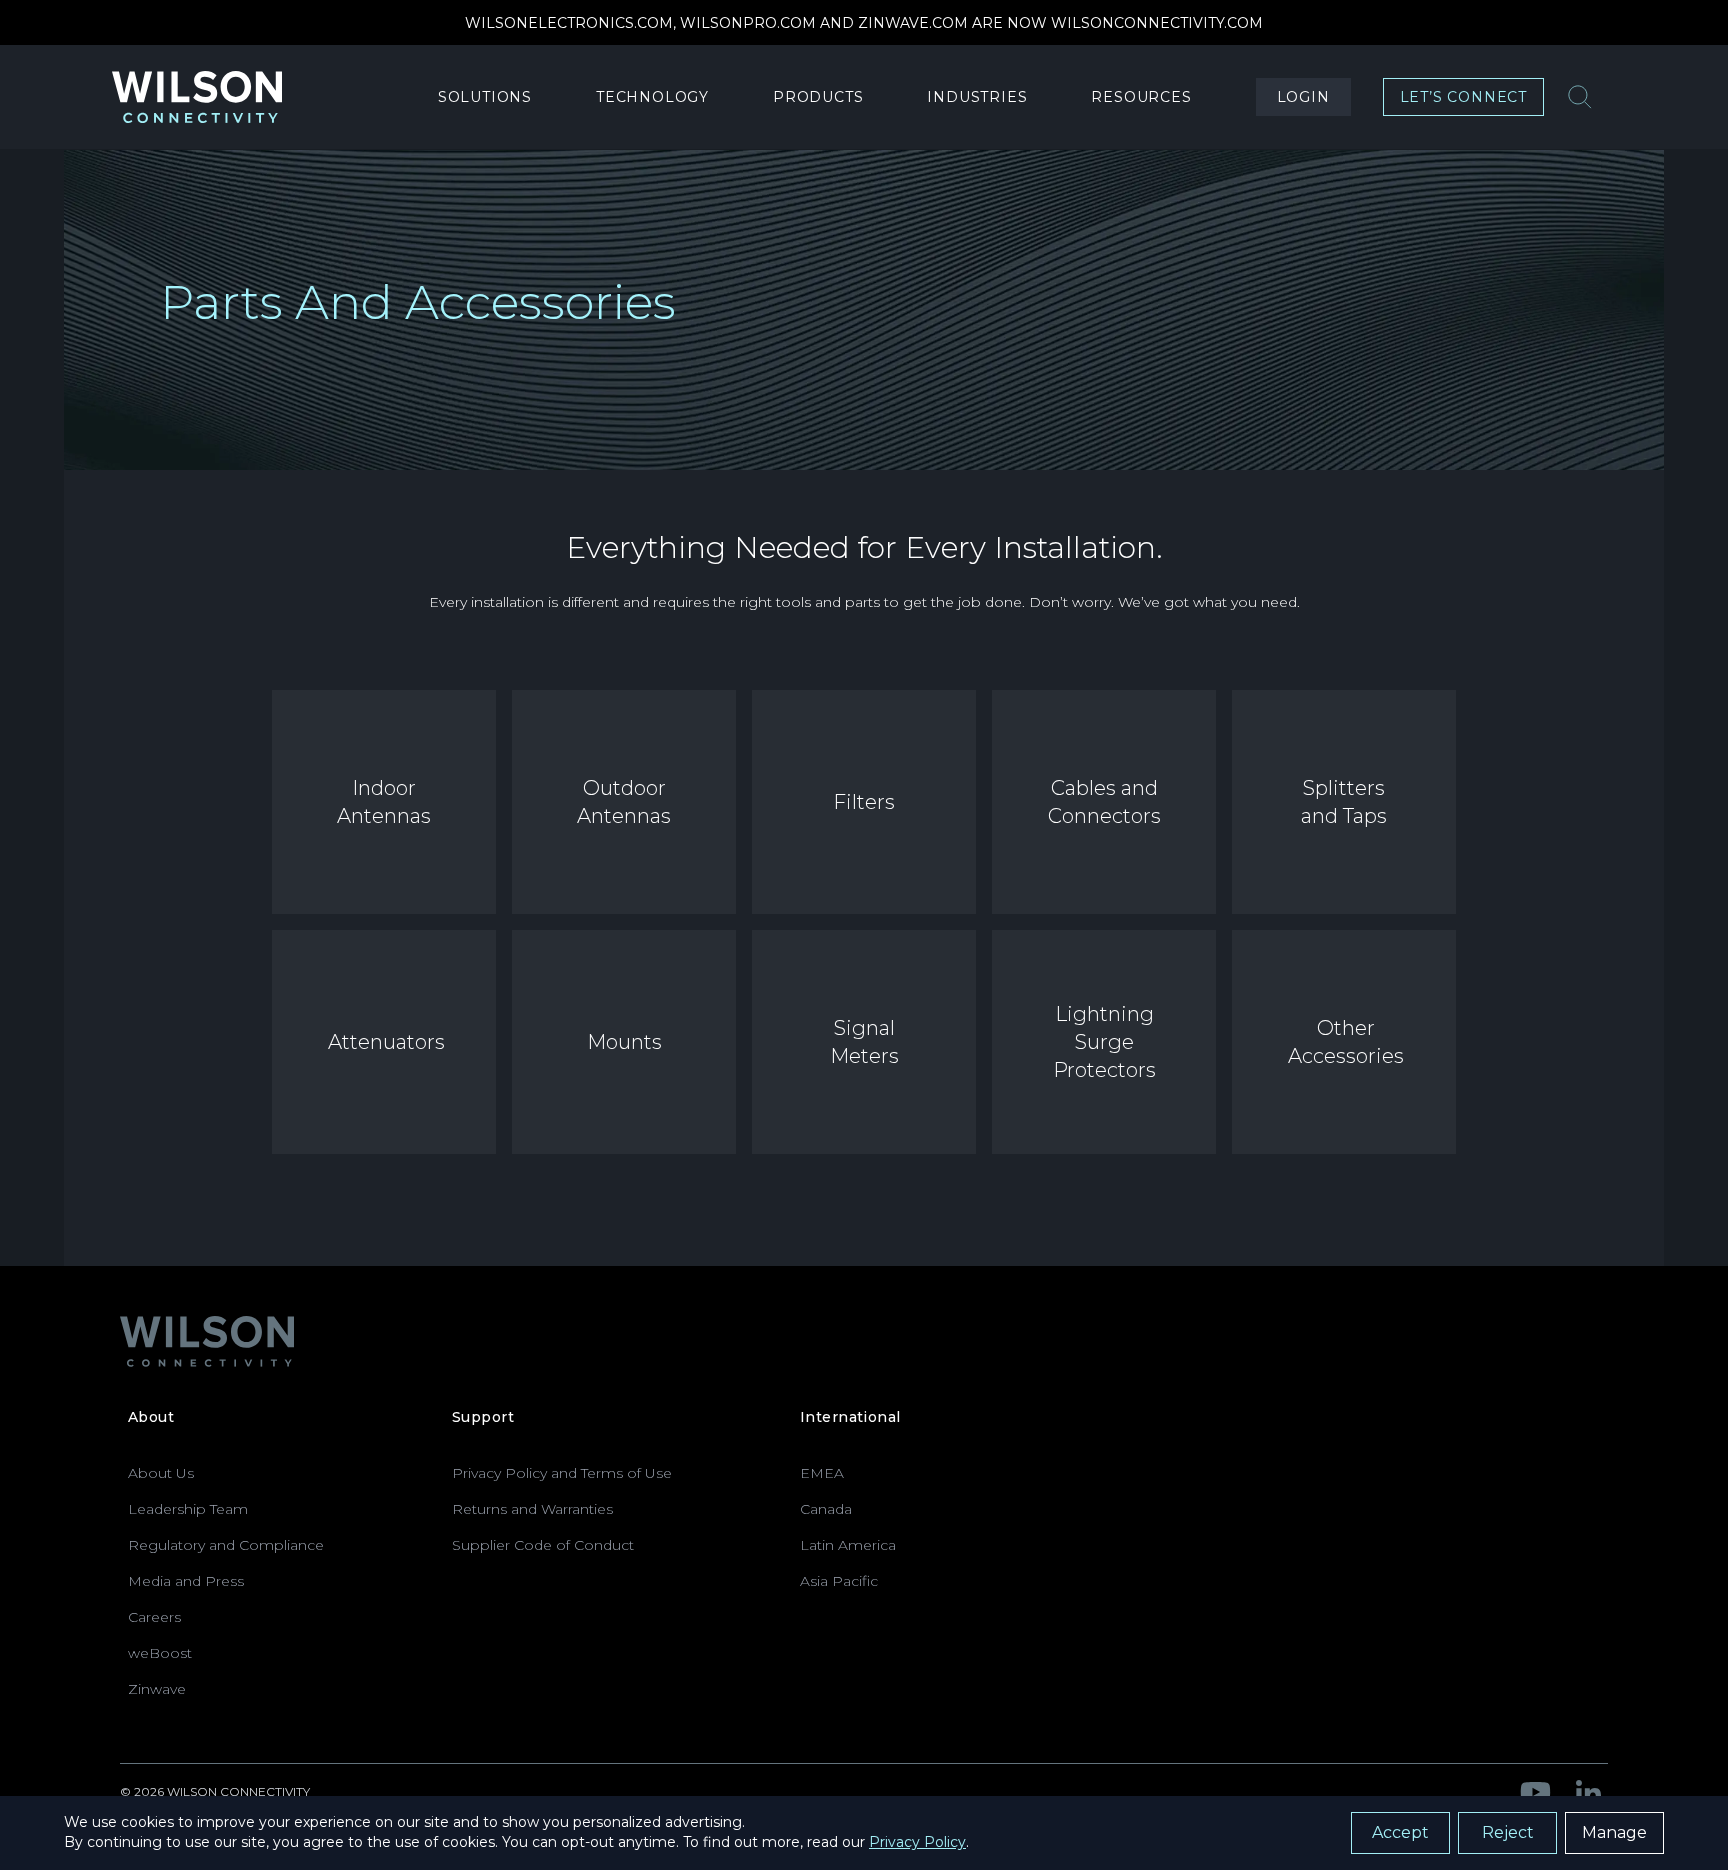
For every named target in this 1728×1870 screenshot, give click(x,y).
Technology (652, 97)
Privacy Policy (917, 1842)
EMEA (822, 1473)
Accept (1400, 1832)
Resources (1141, 97)
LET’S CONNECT (1463, 97)
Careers (154, 1617)
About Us (161, 1473)
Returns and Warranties (532, 1509)
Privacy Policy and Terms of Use (562, 1473)
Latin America (848, 1545)
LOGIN (1303, 97)
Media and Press (186, 1581)
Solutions (485, 97)
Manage (1614, 1832)
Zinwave (157, 1689)
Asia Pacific (839, 1581)
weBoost (160, 1653)
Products (818, 97)
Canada (826, 1509)
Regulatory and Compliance (226, 1545)
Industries (977, 97)
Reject (1508, 1832)
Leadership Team (188, 1509)
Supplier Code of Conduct (543, 1545)
